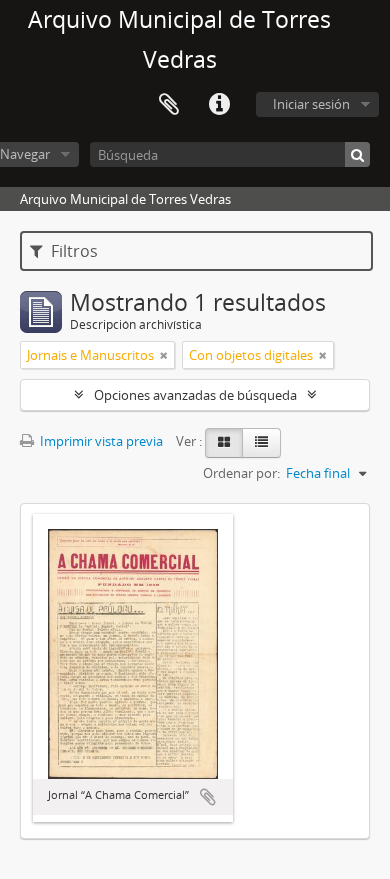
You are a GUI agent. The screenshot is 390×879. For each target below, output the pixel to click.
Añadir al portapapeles (208, 797)
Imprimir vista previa (100, 441)
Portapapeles (169, 105)
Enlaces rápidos (219, 105)
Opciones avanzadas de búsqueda (195, 395)
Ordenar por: (241, 473)
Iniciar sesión (311, 104)
